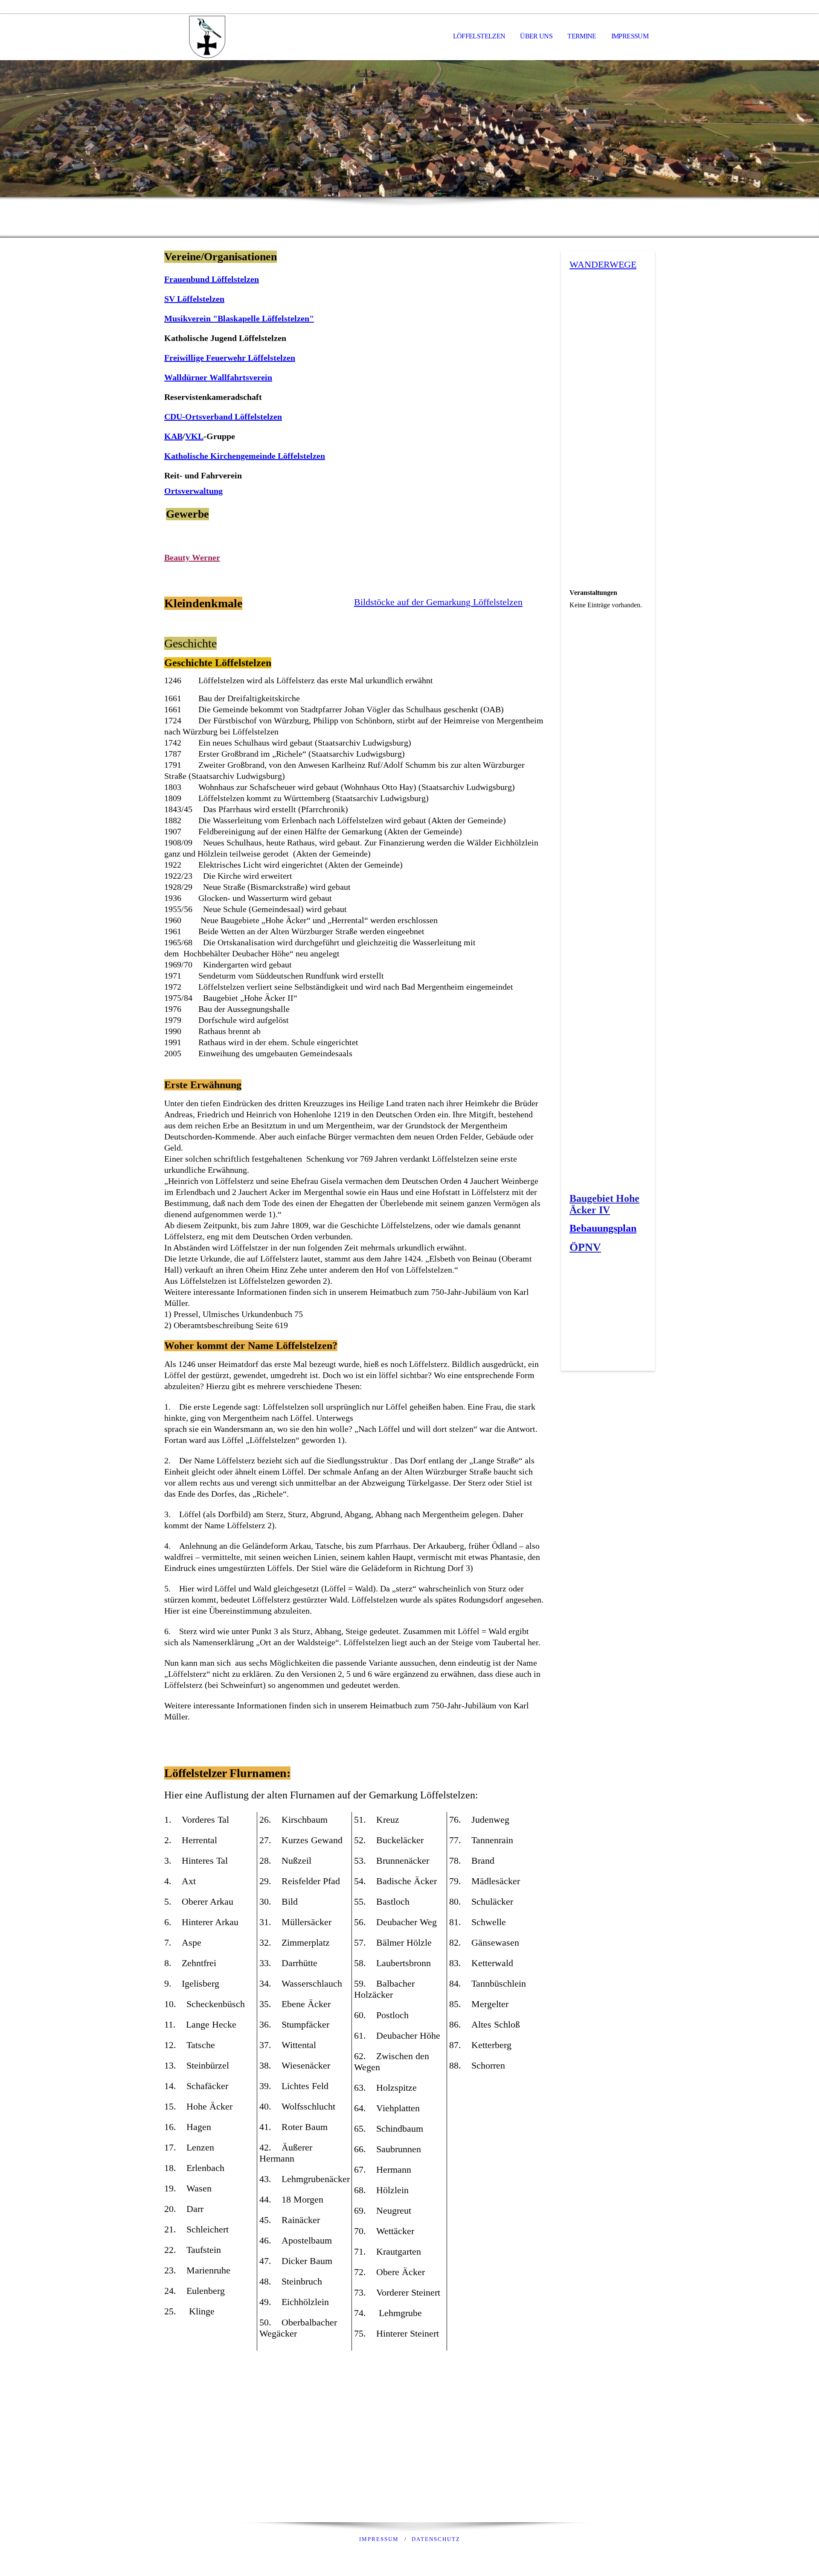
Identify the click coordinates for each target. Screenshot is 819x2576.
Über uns (536, 36)
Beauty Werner (192, 557)
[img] (207, 37)
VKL (194, 436)
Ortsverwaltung (193, 491)
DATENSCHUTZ (436, 2539)
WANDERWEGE (603, 264)
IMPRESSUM (379, 2539)
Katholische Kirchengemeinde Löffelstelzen (245, 456)
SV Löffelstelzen (194, 299)
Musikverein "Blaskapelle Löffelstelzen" (239, 318)
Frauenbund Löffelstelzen (212, 279)
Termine (582, 36)
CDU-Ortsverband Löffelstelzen (223, 417)
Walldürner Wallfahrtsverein (218, 377)
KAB (173, 436)
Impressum (630, 36)
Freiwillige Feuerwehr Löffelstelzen (230, 358)
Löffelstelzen (479, 36)
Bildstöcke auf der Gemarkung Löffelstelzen (438, 602)
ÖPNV (585, 1247)
